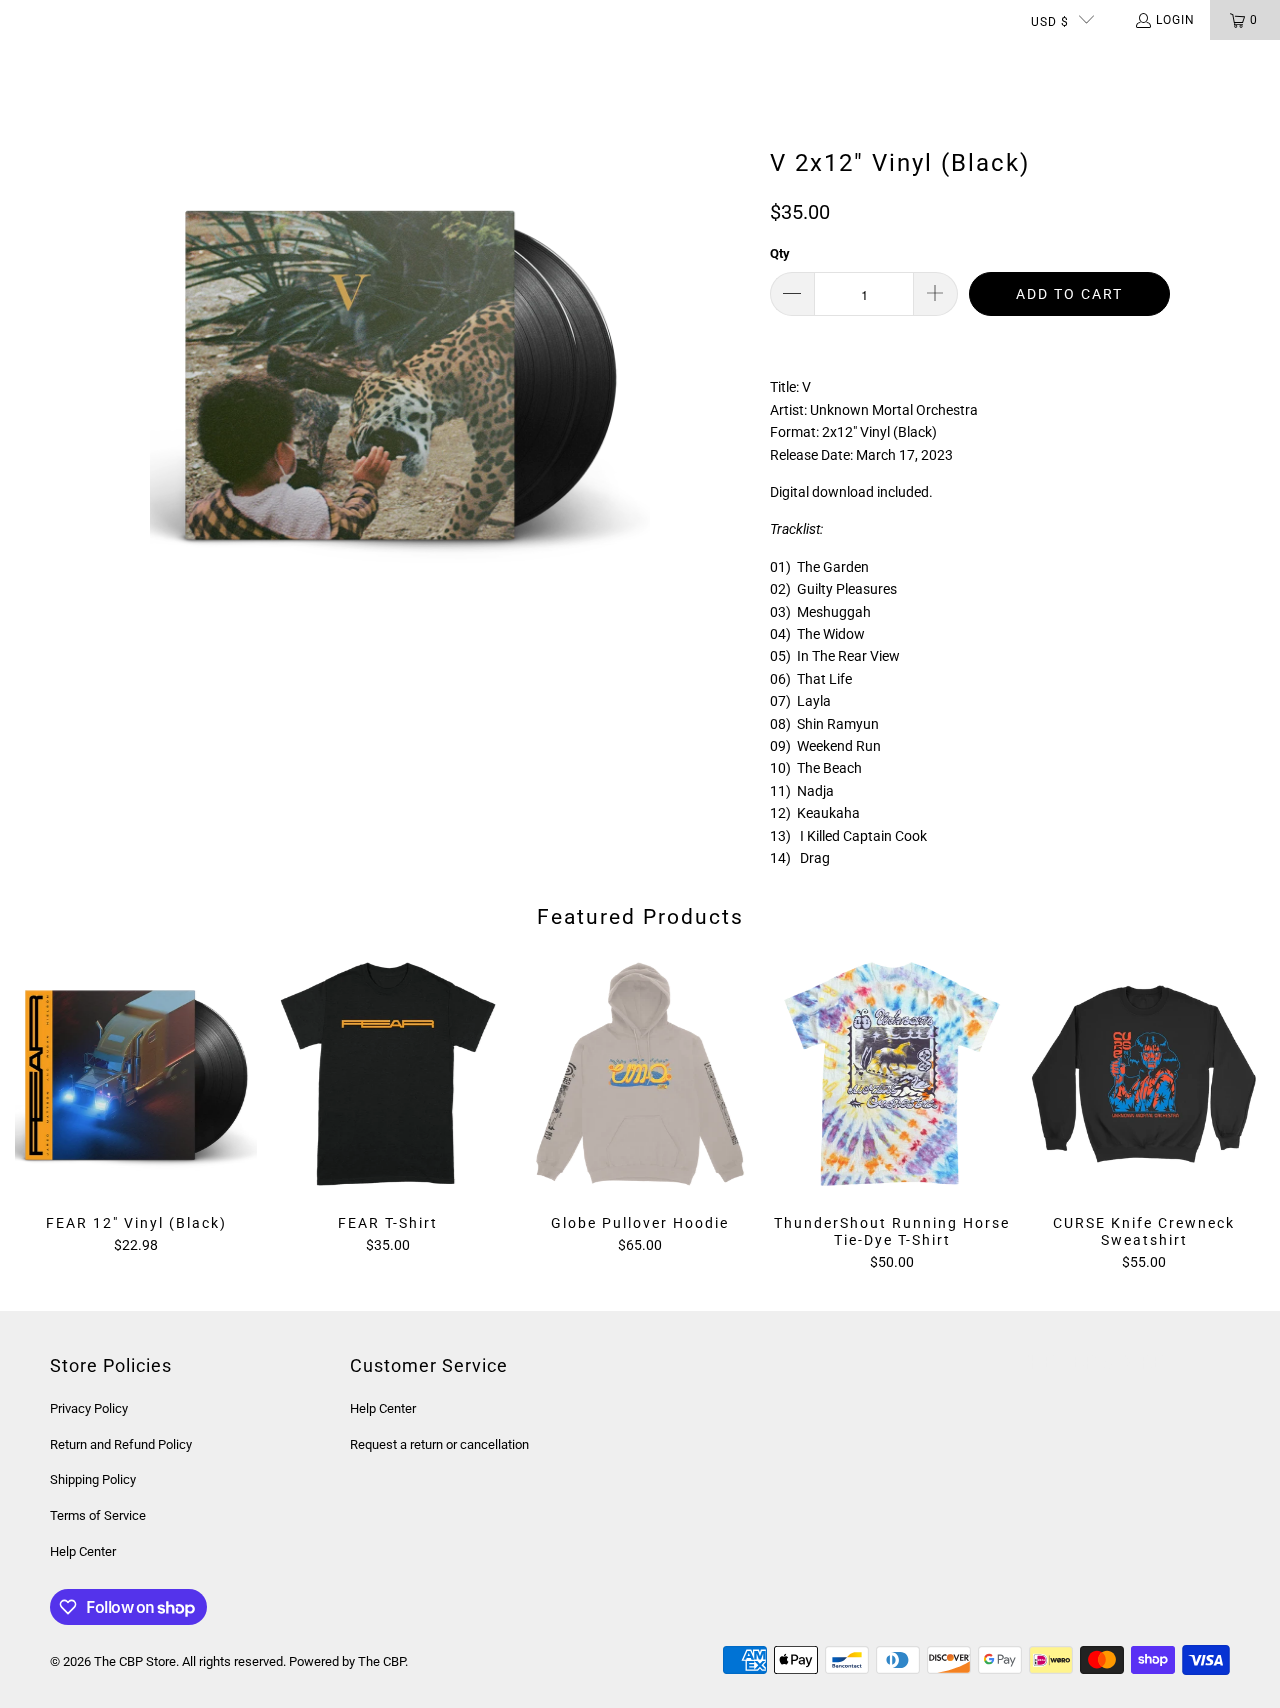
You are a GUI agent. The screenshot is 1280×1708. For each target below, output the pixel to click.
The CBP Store (135, 1661)
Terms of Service (98, 1515)
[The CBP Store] (95, 60)
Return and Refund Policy (121, 1444)
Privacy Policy (89, 1408)
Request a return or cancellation (439, 1444)
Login (1175, 20)
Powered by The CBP (347, 1661)
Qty (780, 253)
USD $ (1050, 22)
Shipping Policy (93, 1479)
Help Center (83, 1551)
